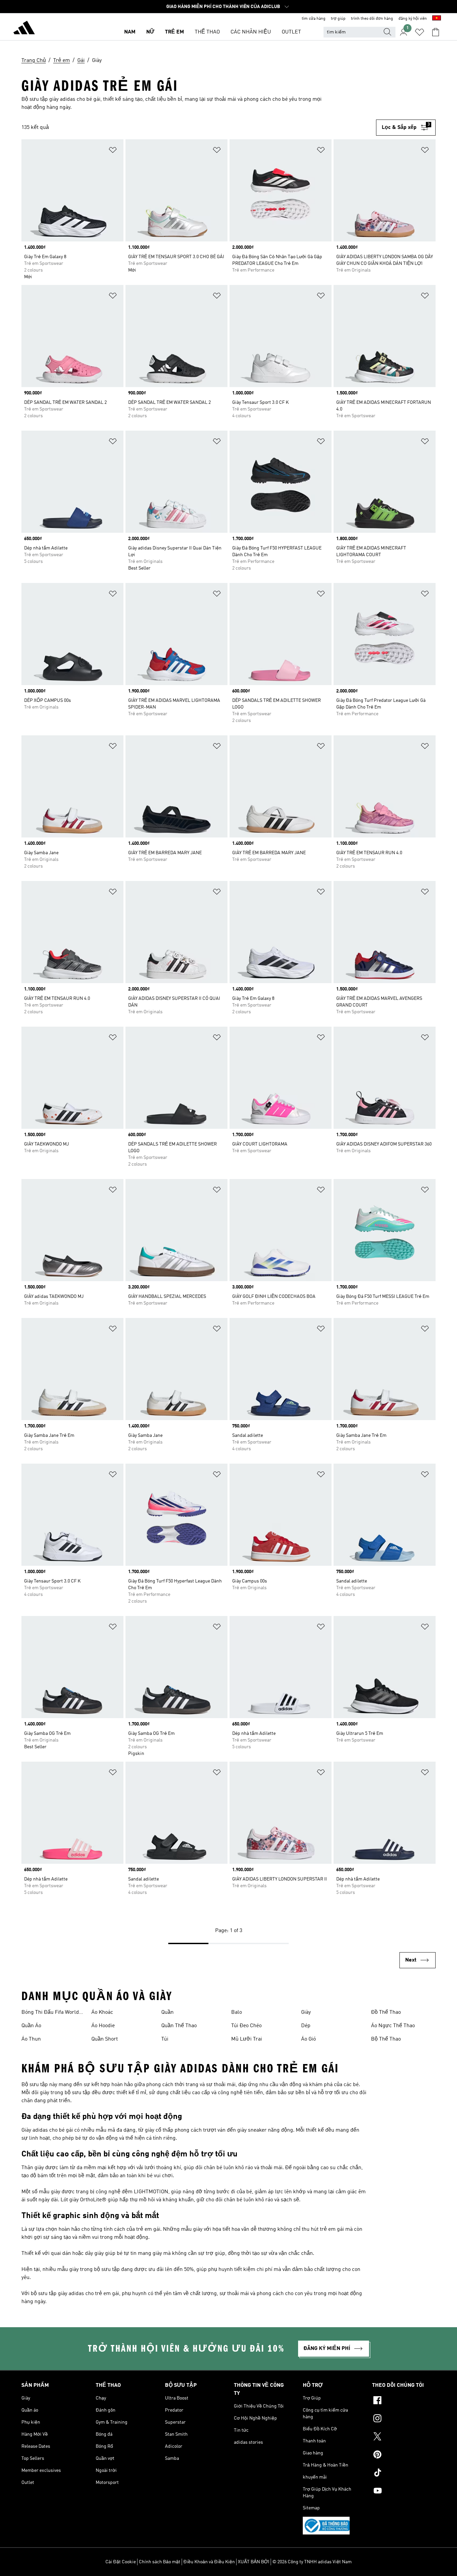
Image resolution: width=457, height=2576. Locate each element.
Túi (165, 2039)
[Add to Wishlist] (113, 151)
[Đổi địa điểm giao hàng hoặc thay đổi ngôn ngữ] (437, 19)
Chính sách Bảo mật (160, 2562)
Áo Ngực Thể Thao (393, 2026)
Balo (237, 2012)
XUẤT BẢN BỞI (254, 2562)
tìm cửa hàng (314, 19)
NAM (130, 32)
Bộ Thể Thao (386, 2039)
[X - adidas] (404, 2437)
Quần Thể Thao (179, 2026)
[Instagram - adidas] (404, 2419)
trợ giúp (338, 19)
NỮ (150, 32)
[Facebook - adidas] (404, 2401)
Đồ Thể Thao (386, 2012)
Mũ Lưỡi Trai (247, 2039)
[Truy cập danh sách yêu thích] (420, 32)
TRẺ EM (174, 32)
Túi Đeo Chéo (246, 2026)
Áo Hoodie (103, 2026)
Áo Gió (308, 2039)
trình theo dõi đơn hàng (372, 19)
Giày (306, 2012)
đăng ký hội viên (413, 19)
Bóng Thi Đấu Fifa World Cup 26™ (50, 2013)
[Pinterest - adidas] (404, 2455)
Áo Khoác (102, 2012)
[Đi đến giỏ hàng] (436, 32)
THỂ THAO (207, 32)
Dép (306, 2026)
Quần (167, 2012)
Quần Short (105, 2039)
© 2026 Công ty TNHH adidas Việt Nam (312, 2562)
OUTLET (291, 32)
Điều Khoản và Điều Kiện (209, 2562)
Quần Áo (31, 2026)
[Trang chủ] (24, 29)
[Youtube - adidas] (404, 2492)
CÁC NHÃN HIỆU (251, 32)
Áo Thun (31, 2039)
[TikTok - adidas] (404, 2474)
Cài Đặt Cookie (121, 2562)
